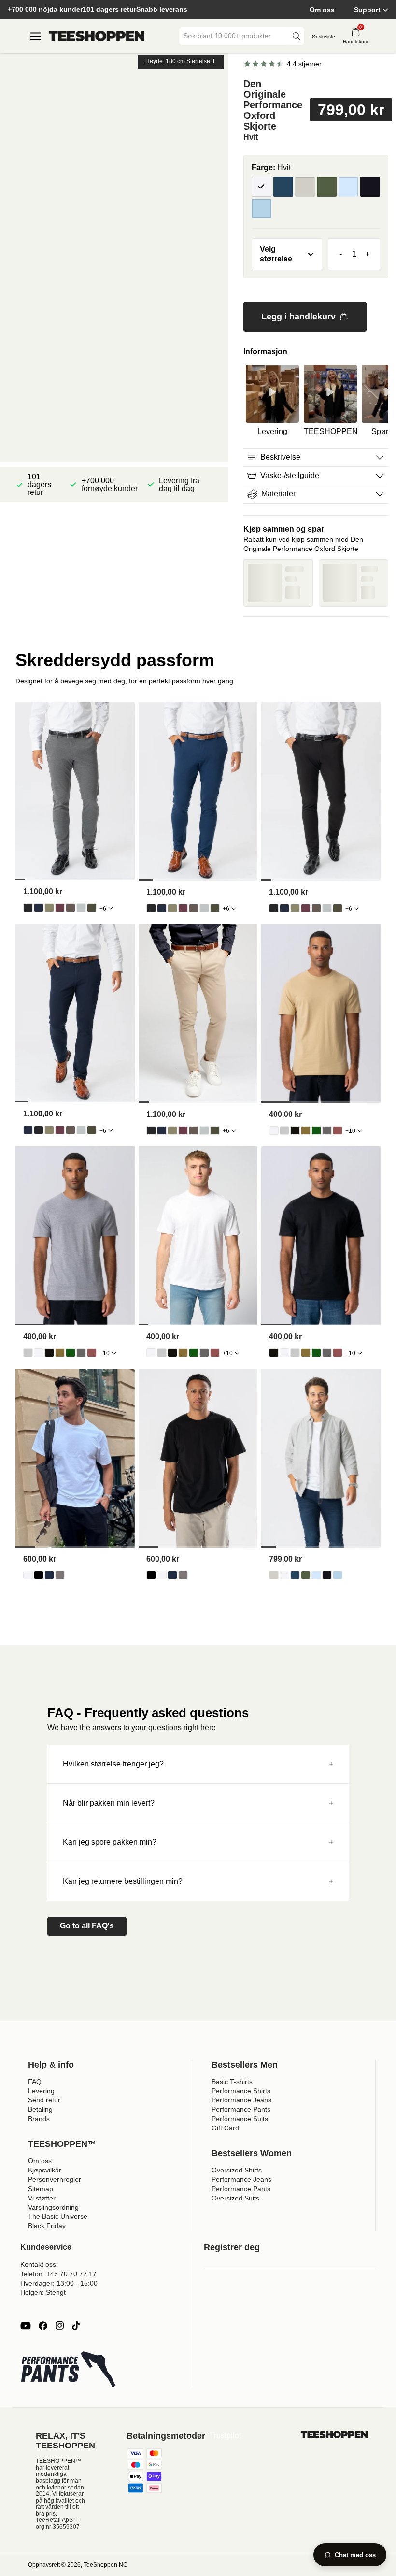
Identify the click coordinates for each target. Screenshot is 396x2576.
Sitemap (41, 2189)
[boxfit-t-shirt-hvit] (28, 1575)
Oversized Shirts (237, 2170)
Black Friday (47, 2226)
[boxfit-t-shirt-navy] (49, 1575)
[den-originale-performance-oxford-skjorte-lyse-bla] (316, 1575)
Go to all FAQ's (87, 1926)
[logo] (97, 36)
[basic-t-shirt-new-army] (306, 1130)
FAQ (35, 2082)
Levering (41, 2091)
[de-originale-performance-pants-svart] (28, 908)
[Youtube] (26, 2326)
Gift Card (225, 2128)
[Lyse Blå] (348, 187)
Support (367, 10)
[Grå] (305, 187)
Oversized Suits (235, 2198)
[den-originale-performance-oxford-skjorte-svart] (327, 1575)
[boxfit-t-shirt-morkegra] (60, 1575)
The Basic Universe (58, 2216)
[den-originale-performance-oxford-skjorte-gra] (274, 1575)
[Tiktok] (76, 2326)
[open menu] (35, 36)
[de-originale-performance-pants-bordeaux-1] (60, 908)
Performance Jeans (241, 2100)
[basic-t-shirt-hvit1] (274, 1130)
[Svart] (370, 187)
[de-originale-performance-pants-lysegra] (81, 908)
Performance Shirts (241, 2091)
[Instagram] (59, 2326)
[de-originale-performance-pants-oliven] (49, 908)
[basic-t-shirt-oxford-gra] (284, 1130)
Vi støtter (42, 2198)
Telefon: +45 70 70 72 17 (58, 2274)
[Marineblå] (283, 187)
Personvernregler (55, 2179)
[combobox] (235, 36)
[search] (297, 36)
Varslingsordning (53, 2207)
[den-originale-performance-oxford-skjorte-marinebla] (295, 1575)
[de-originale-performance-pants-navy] (39, 908)
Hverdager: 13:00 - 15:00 (59, 2283)
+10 (350, 1131)
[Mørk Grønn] (327, 187)
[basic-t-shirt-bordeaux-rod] (338, 1130)
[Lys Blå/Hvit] (262, 209)
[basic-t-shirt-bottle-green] (316, 1130)
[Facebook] (43, 2326)
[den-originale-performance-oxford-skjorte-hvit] (284, 1575)
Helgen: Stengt (43, 2292)
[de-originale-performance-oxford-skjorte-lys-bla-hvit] (338, 1575)
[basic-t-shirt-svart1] (295, 1130)
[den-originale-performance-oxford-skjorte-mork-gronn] (306, 1575)
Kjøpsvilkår (45, 2170)
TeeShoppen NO (106, 2565)
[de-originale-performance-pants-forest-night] (92, 908)
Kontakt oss (38, 2264)
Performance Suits (240, 2119)
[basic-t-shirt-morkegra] (327, 1130)
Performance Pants (241, 2109)
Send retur (44, 2100)
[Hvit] (262, 187)
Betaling (40, 2109)
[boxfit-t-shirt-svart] (39, 1575)
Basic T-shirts (232, 2082)
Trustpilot (225, 2436)
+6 (103, 909)
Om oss (322, 10)
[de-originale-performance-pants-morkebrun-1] (71, 908)
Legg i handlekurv (298, 317)
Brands (39, 2119)
